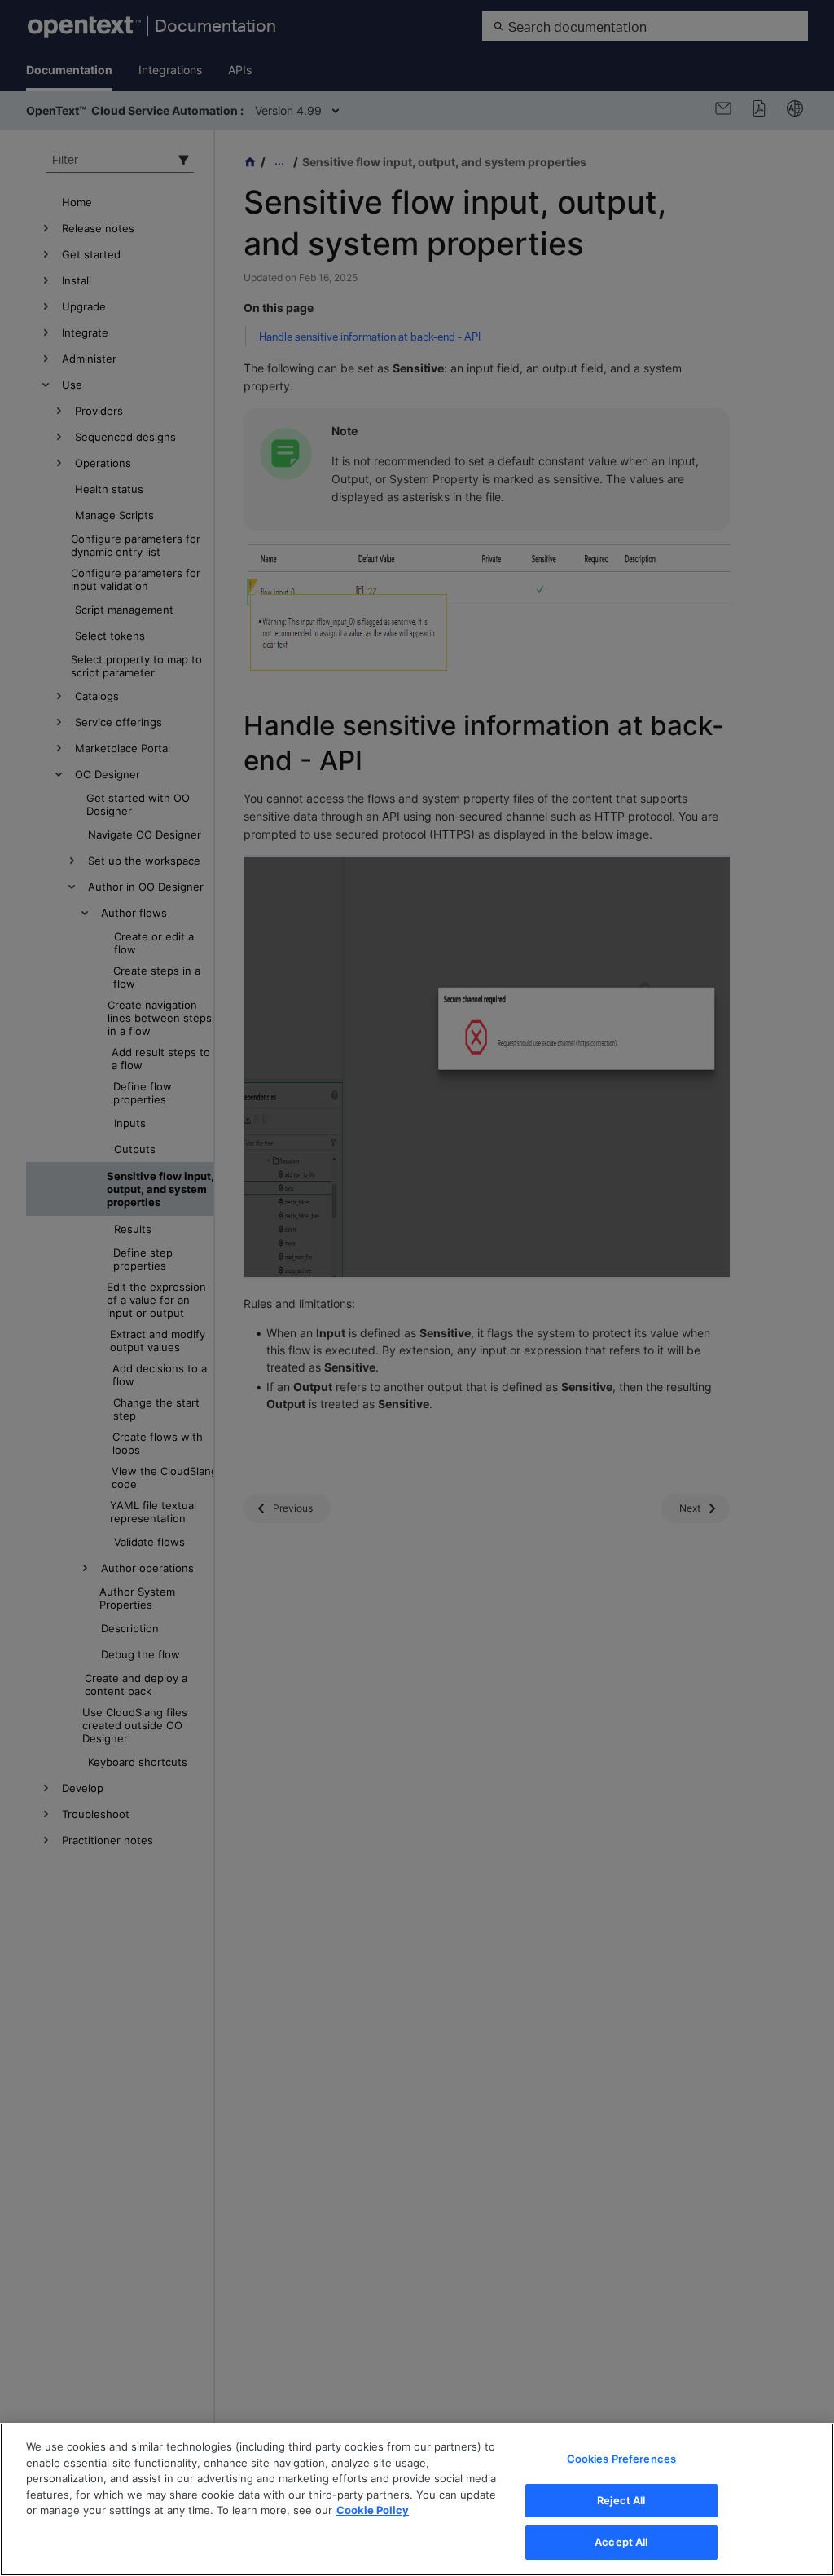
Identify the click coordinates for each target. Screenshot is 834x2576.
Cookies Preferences (621, 2459)
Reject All (621, 2500)
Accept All (621, 2542)
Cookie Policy (373, 2510)
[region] (417, 2499)
